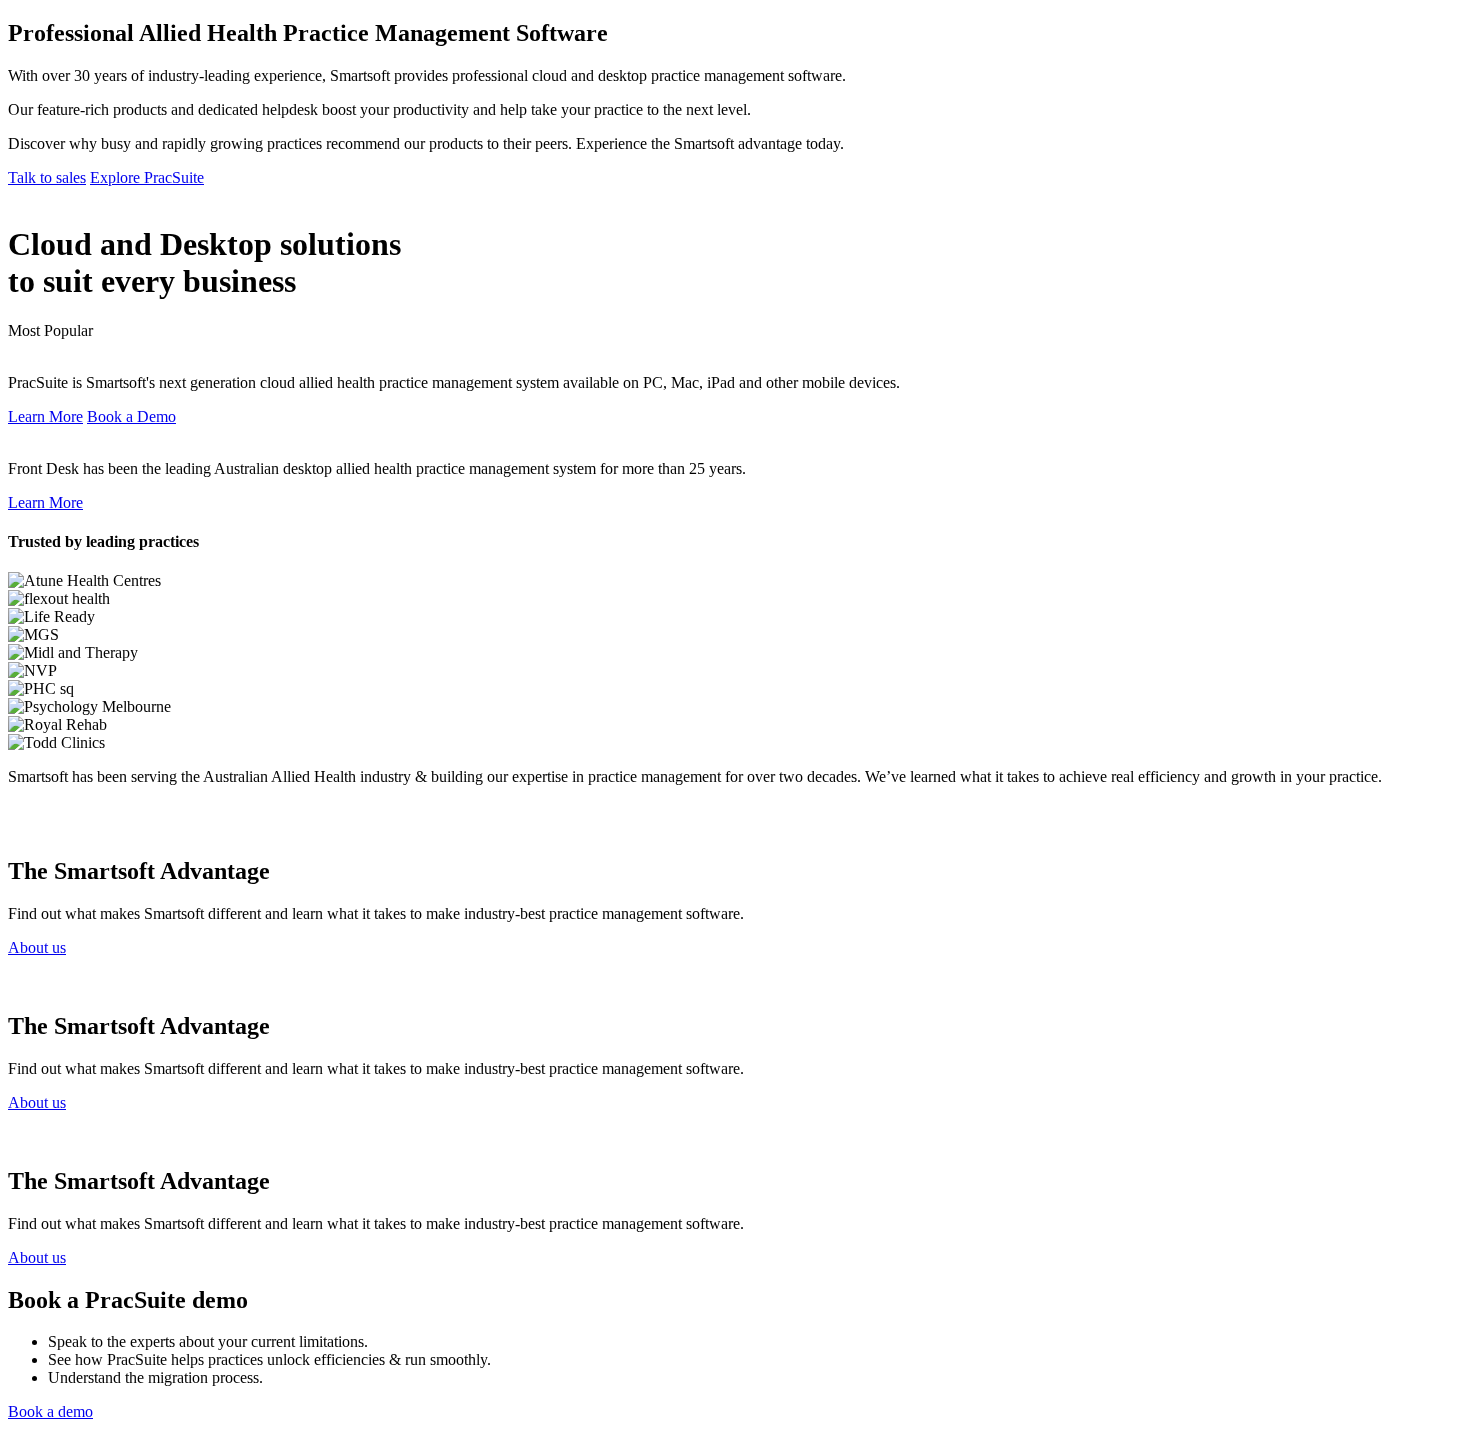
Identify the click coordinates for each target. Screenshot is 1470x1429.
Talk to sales (47, 177)
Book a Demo (131, 416)
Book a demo (50, 1411)
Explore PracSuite (147, 177)
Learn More (45, 416)
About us (37, 947)
